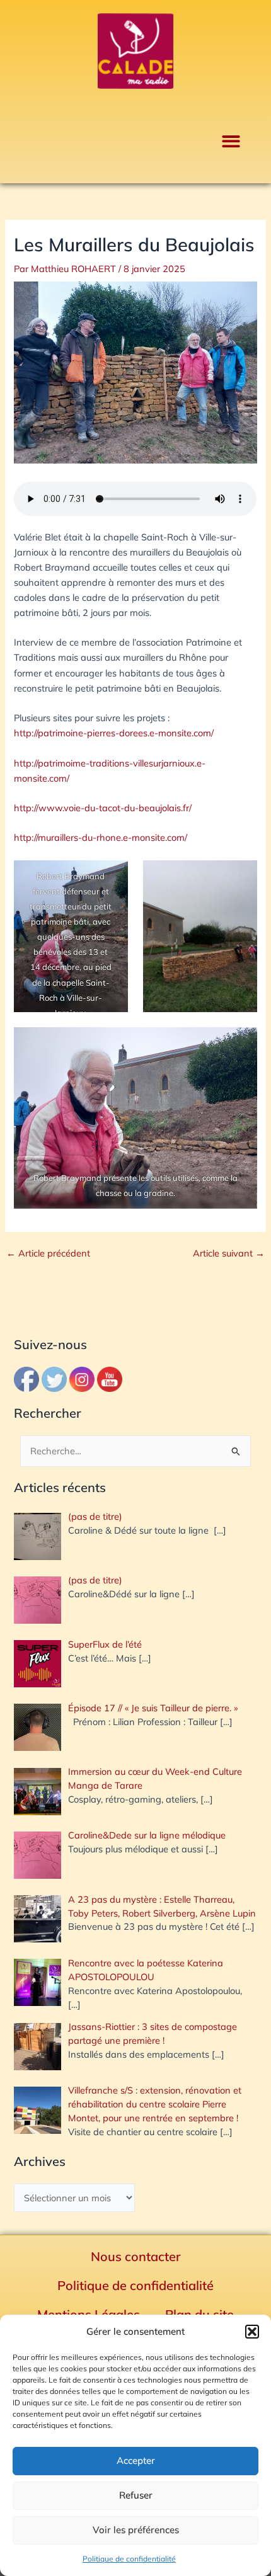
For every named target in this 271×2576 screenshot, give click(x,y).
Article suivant (229, 1254)
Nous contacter (136, 2256)
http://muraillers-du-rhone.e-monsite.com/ (101, 837)
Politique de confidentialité (129, 2559)
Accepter (136, 2460)
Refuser (136, 2495)
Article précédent (48, 1254)
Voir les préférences (136, 2530)
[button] (252, 2332)
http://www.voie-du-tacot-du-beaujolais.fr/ (103, 808)
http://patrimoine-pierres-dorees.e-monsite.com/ (114, 733)
